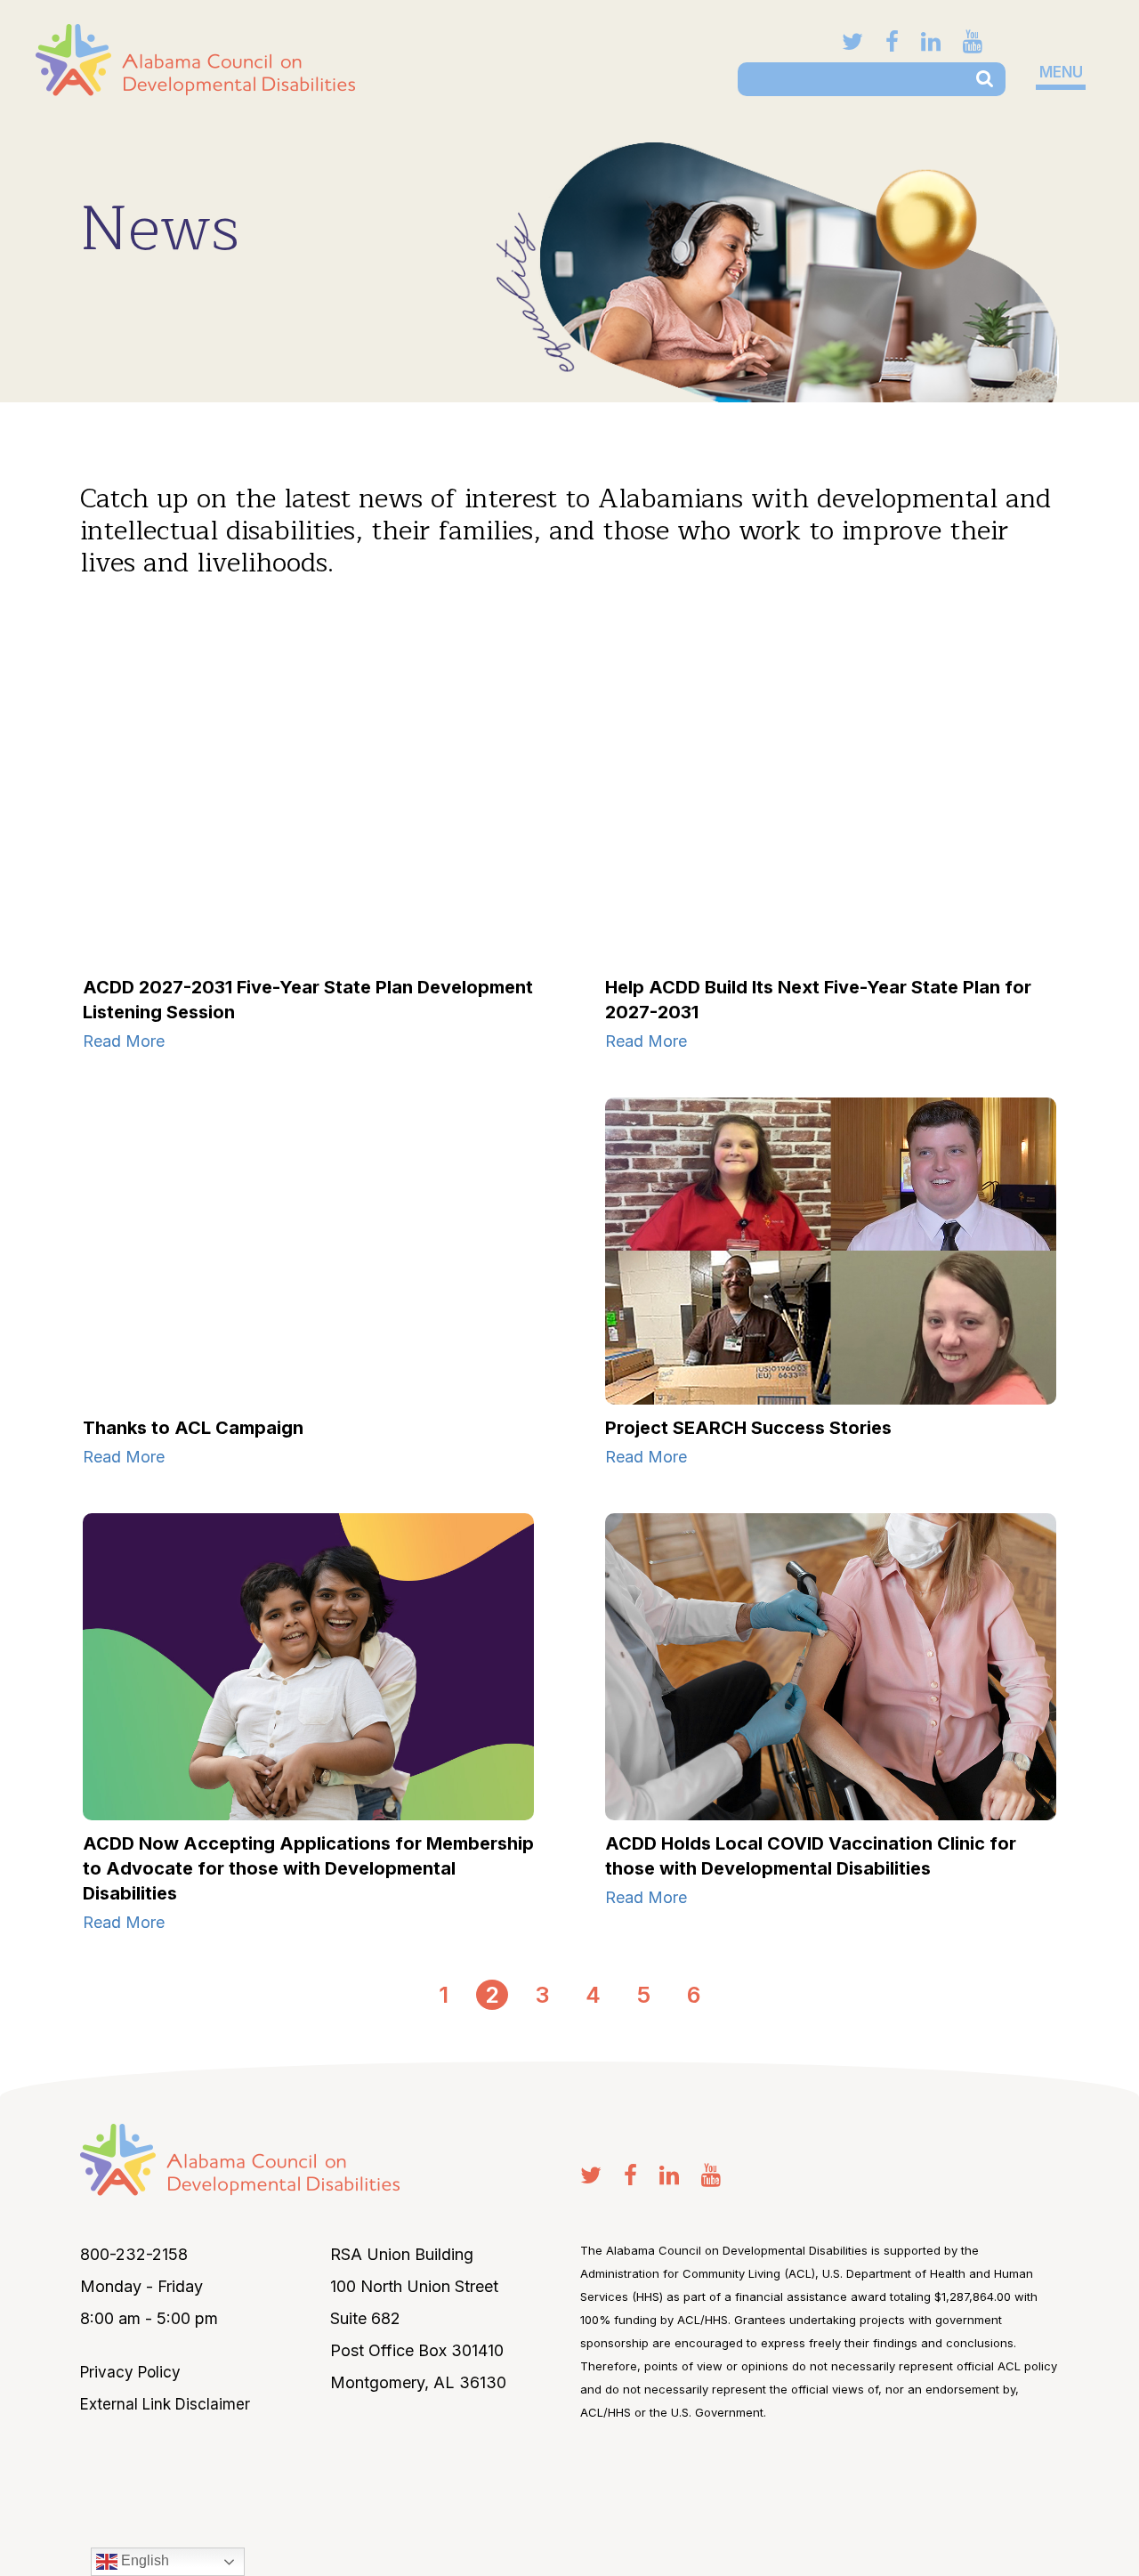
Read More (124, 1041)
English (143, 2560)
